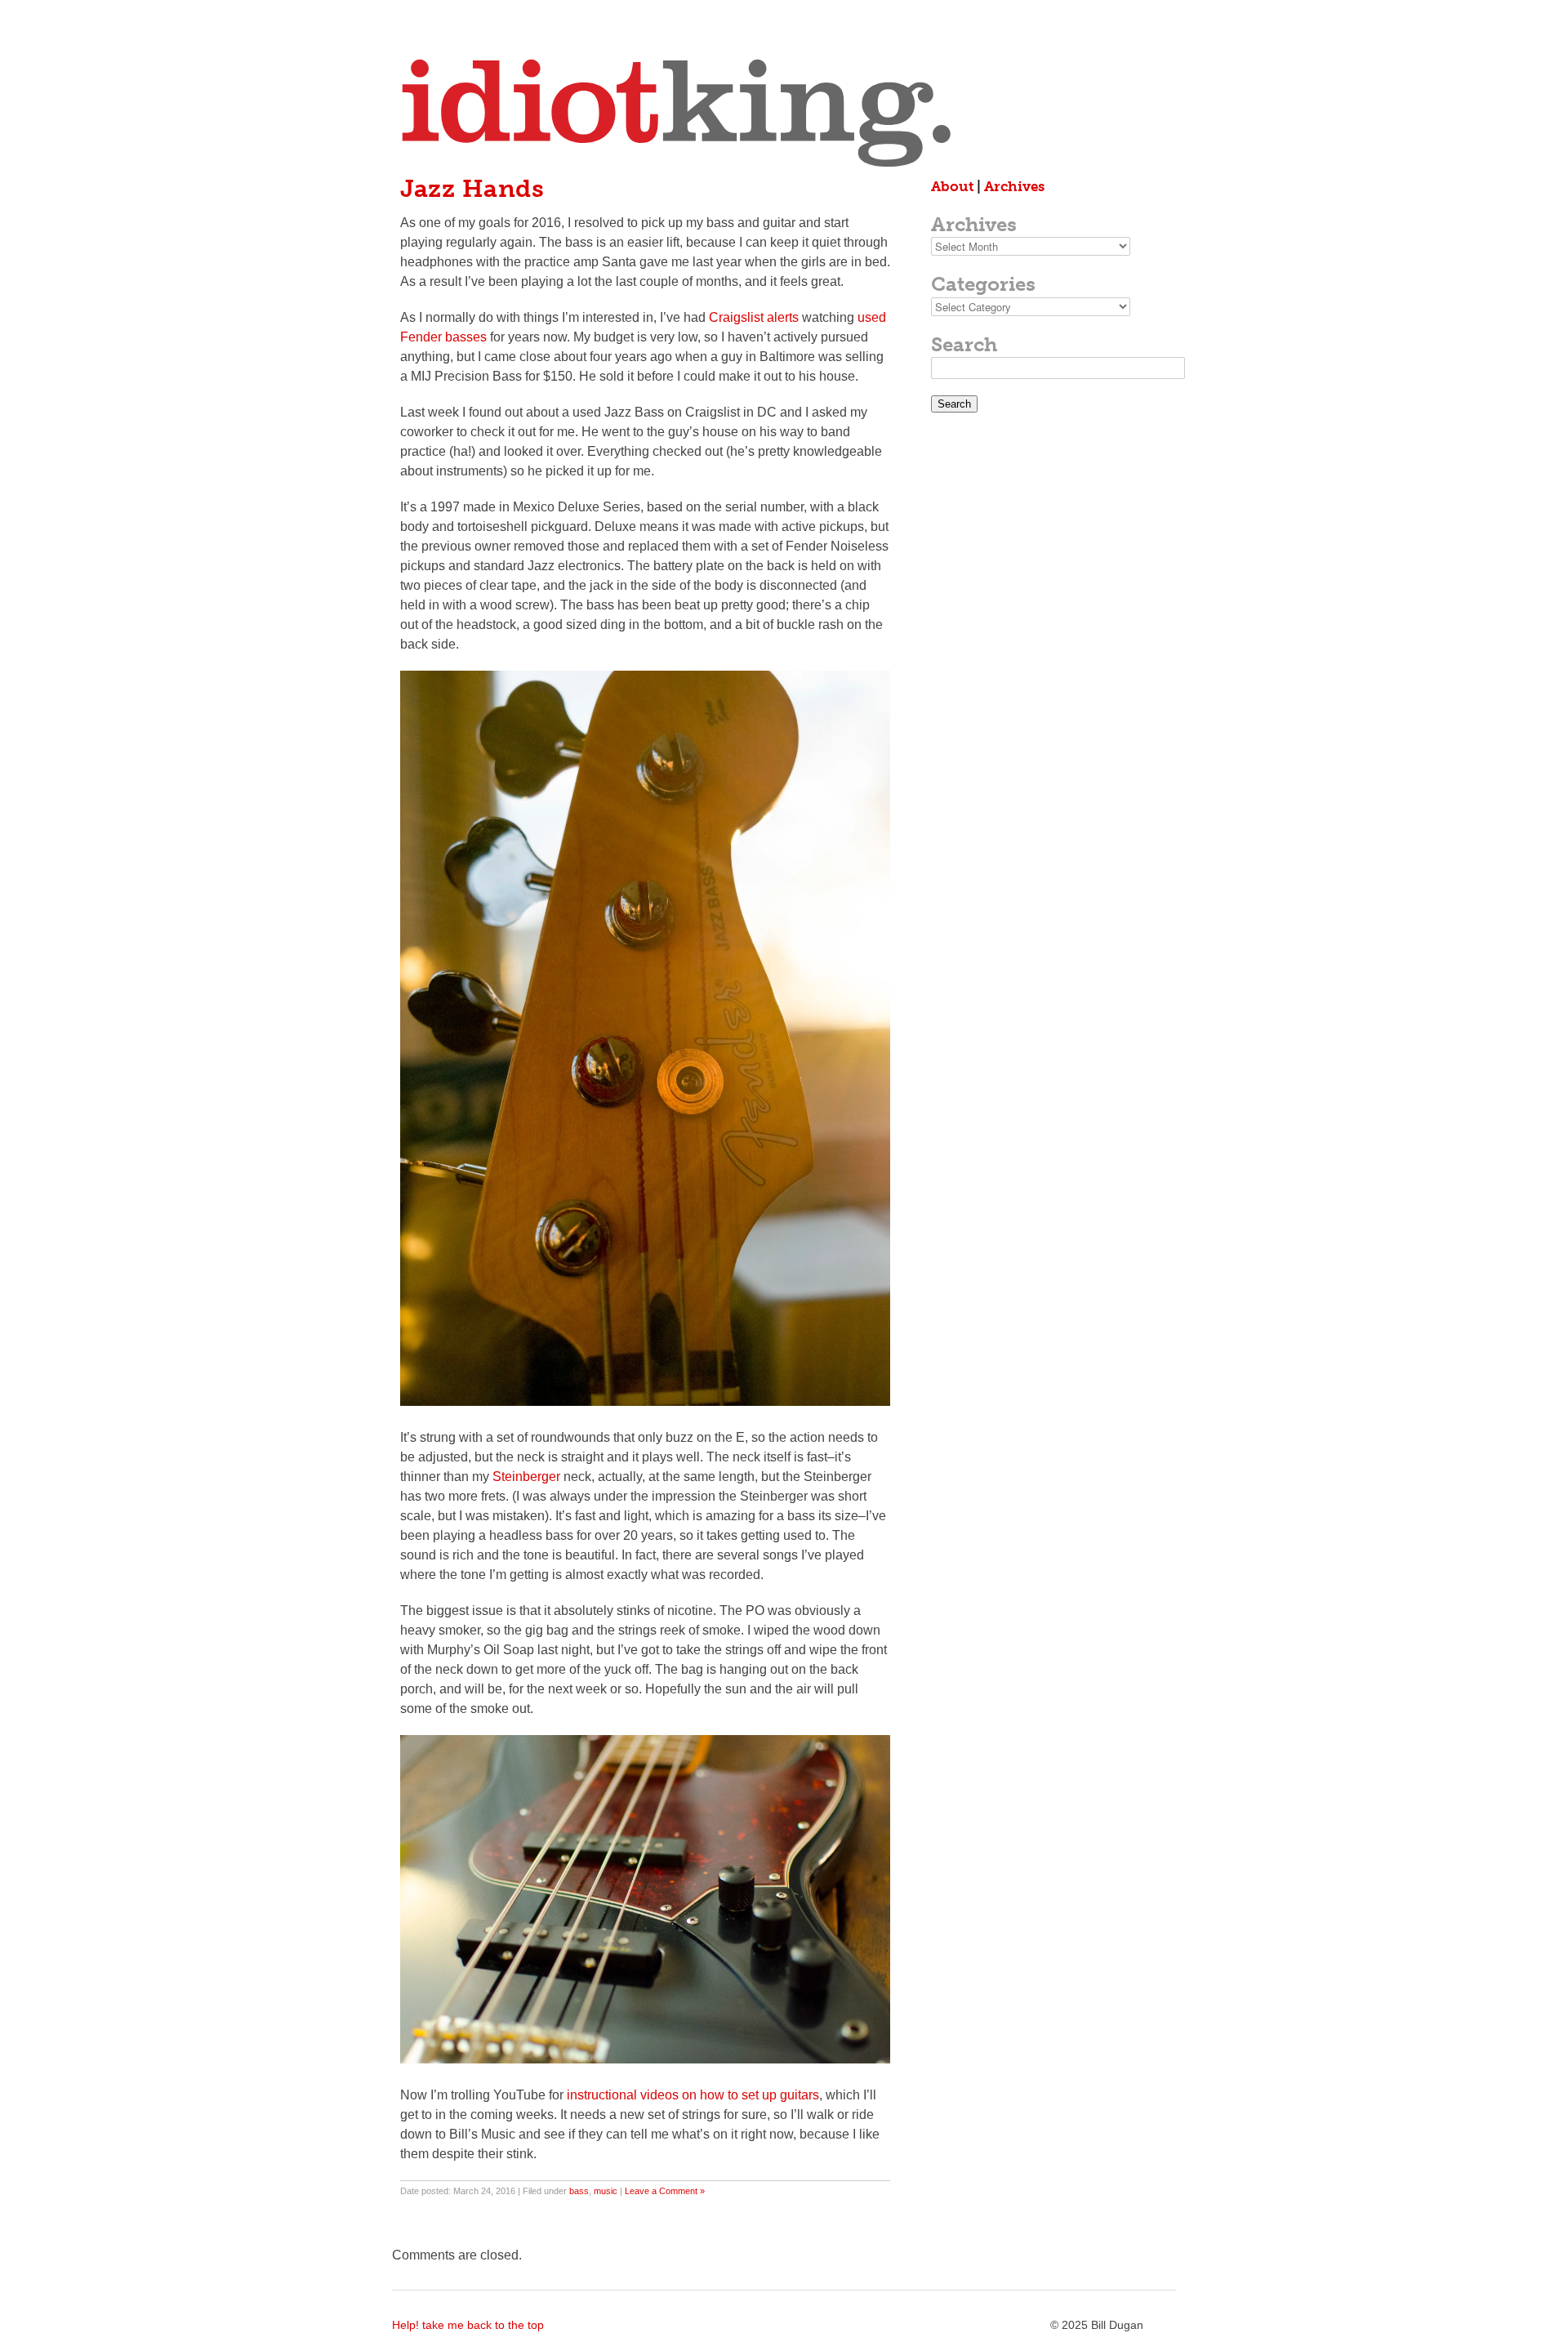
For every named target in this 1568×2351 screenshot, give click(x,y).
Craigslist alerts (754, 317)
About (952, 186)
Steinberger (526, 1477)
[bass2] (645, 1401)
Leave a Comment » (665, 2191)
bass (579, 2191)
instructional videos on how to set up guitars (693, 2095)
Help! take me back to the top (468, 2325)
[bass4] (645, 2059)
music (606, 2191)
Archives (1014, 186)
